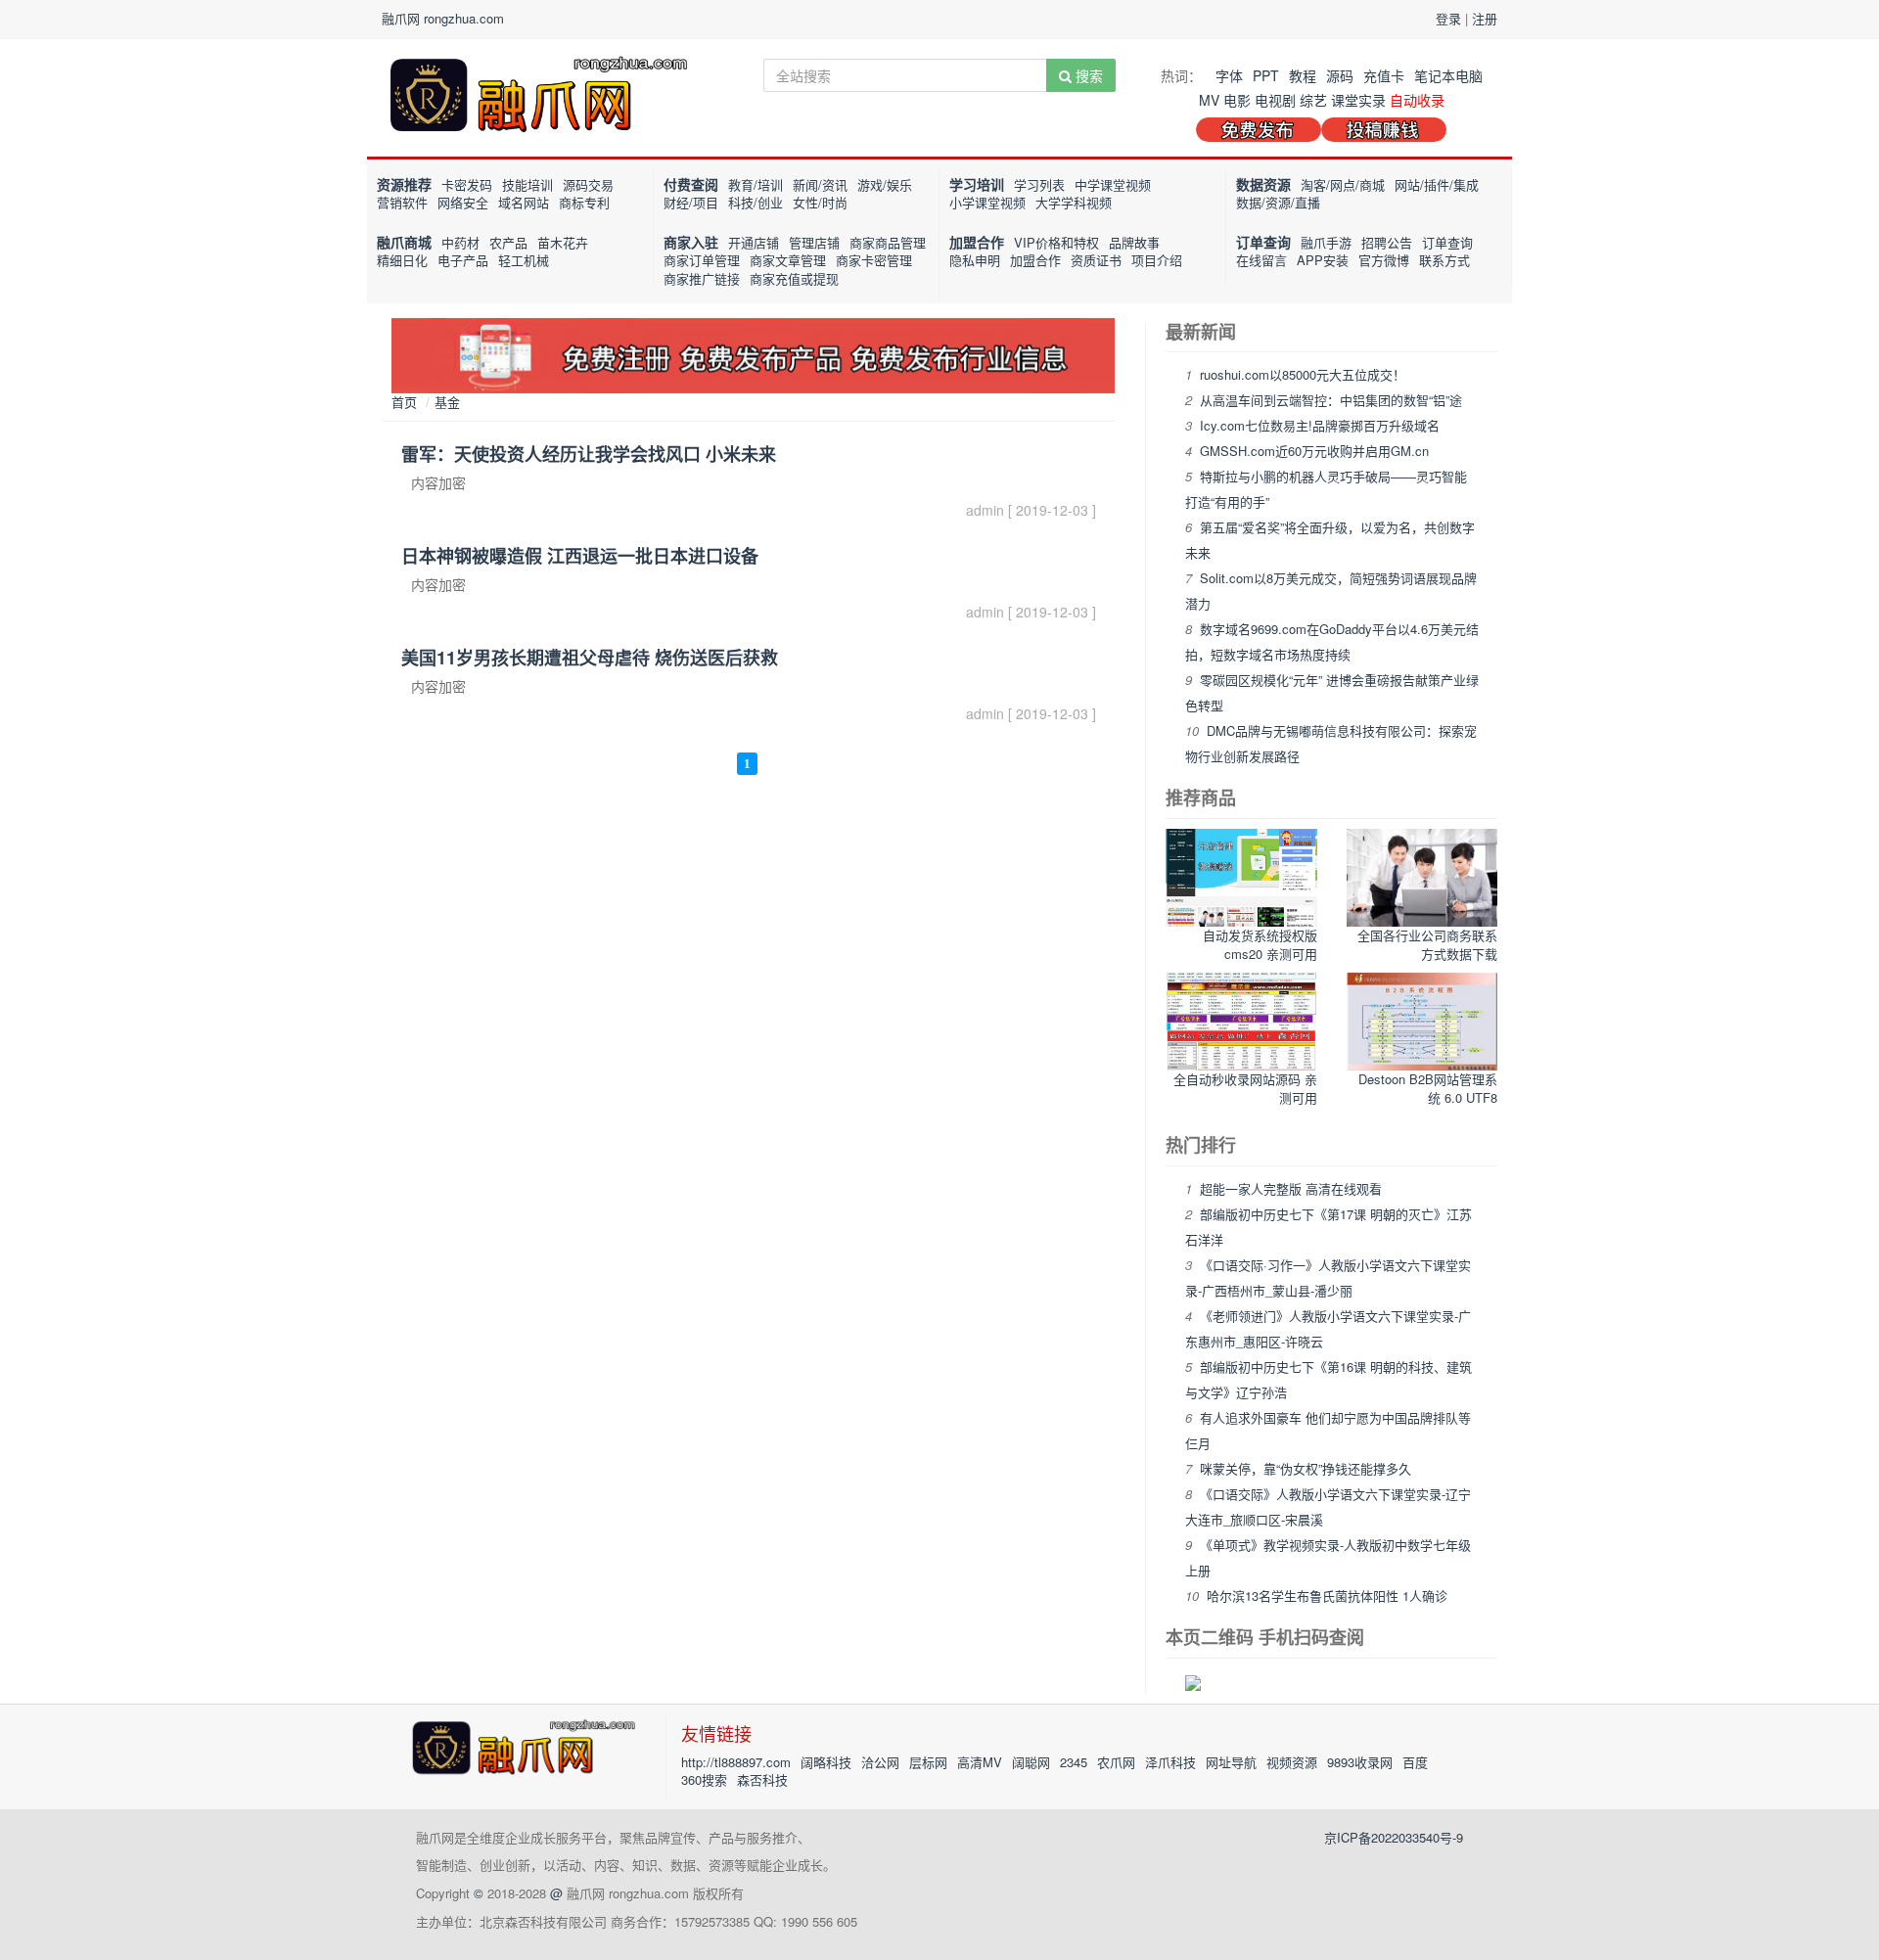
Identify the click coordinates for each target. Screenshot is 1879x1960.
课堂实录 (1358, 100)
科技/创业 (756, 202)
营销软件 (402, 202)
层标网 (928, 1762)
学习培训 (977, 184)
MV (1209, 100)
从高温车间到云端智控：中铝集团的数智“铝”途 (1331, 400)
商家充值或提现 (794, 278)
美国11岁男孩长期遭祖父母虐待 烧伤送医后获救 (590, 658)
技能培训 (527, 184)
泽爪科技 (1170, 1762)
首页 (404, 402)
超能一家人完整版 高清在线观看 (1291, 1188)
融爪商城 (404, 242)
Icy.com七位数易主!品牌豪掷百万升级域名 (1320, 425)
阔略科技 (826, 1762)
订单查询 (1263, 242)
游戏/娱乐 (885, 184)
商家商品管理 (888, 242)
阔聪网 (1031, 1762)
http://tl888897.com (736, 1762)
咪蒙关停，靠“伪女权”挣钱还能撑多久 (1306, 1468)
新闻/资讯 (820, 184)
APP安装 (1323, 260)
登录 (1448, 18)
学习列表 (1039, 184)
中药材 (460, 242)
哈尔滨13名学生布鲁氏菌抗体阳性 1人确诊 (1327, 1595)
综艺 (1313, 100)
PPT (1266, 75)
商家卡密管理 (874, 260)
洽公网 (880, 1762)
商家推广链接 (702, 278)
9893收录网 (1360, 1762)
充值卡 (1384, 75)
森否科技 (762, 1779)
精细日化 (402, 260)
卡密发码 (467, 184)
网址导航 (1231, 1762)
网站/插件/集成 (1437, 184)
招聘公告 (1387, 242)
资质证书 (1096, 260)
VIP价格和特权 (1056, 242)
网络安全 (463, 202)
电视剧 (1275, 100)
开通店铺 (754, 242)
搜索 (1087, 75)
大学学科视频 (1074, 202)
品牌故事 (1134, 242)
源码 (1340, 75)
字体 (1229, 75)
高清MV (980, 1762)
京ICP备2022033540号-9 (1394, 1837)
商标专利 (584, 202)
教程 (1303, 75)
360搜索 (704, 1779)
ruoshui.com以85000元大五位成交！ (1303, 374)
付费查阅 (691, 184)
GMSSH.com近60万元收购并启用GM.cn (1314, 451)
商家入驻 (691, 242)
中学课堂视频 (1113, 184)
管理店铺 (814, 242)
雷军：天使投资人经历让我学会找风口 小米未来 (589, 454)
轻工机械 (524, 260)
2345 (1074, 1762)
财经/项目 (691, 202)
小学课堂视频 (987, 202)
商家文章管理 (788, 260)
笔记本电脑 (1448, 75)
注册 (1485, 18)
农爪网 (1116, 1762)
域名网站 (524, 202)
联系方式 (1444, 260)
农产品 (508, 242)
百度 (1415, 1762)
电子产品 (463, 260)
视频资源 (1292, 1762)
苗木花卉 (563, 242)
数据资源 (1263, 184)
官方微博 (1384, 260)
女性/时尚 (820, 202)
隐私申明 (975, 260)
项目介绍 (1157, 260)
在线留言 (1261, 260)
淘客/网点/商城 (1343, 184)
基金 (447, 402)
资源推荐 (404, 184)
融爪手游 (1326, 242)
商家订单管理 (702, 260)
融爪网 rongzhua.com (443, 18)
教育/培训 (756, 184)
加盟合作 (977, 242)
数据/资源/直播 (1278, 202)
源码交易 (588, 184)
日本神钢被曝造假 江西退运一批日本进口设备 (580, 556)
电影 (1237, 100)
